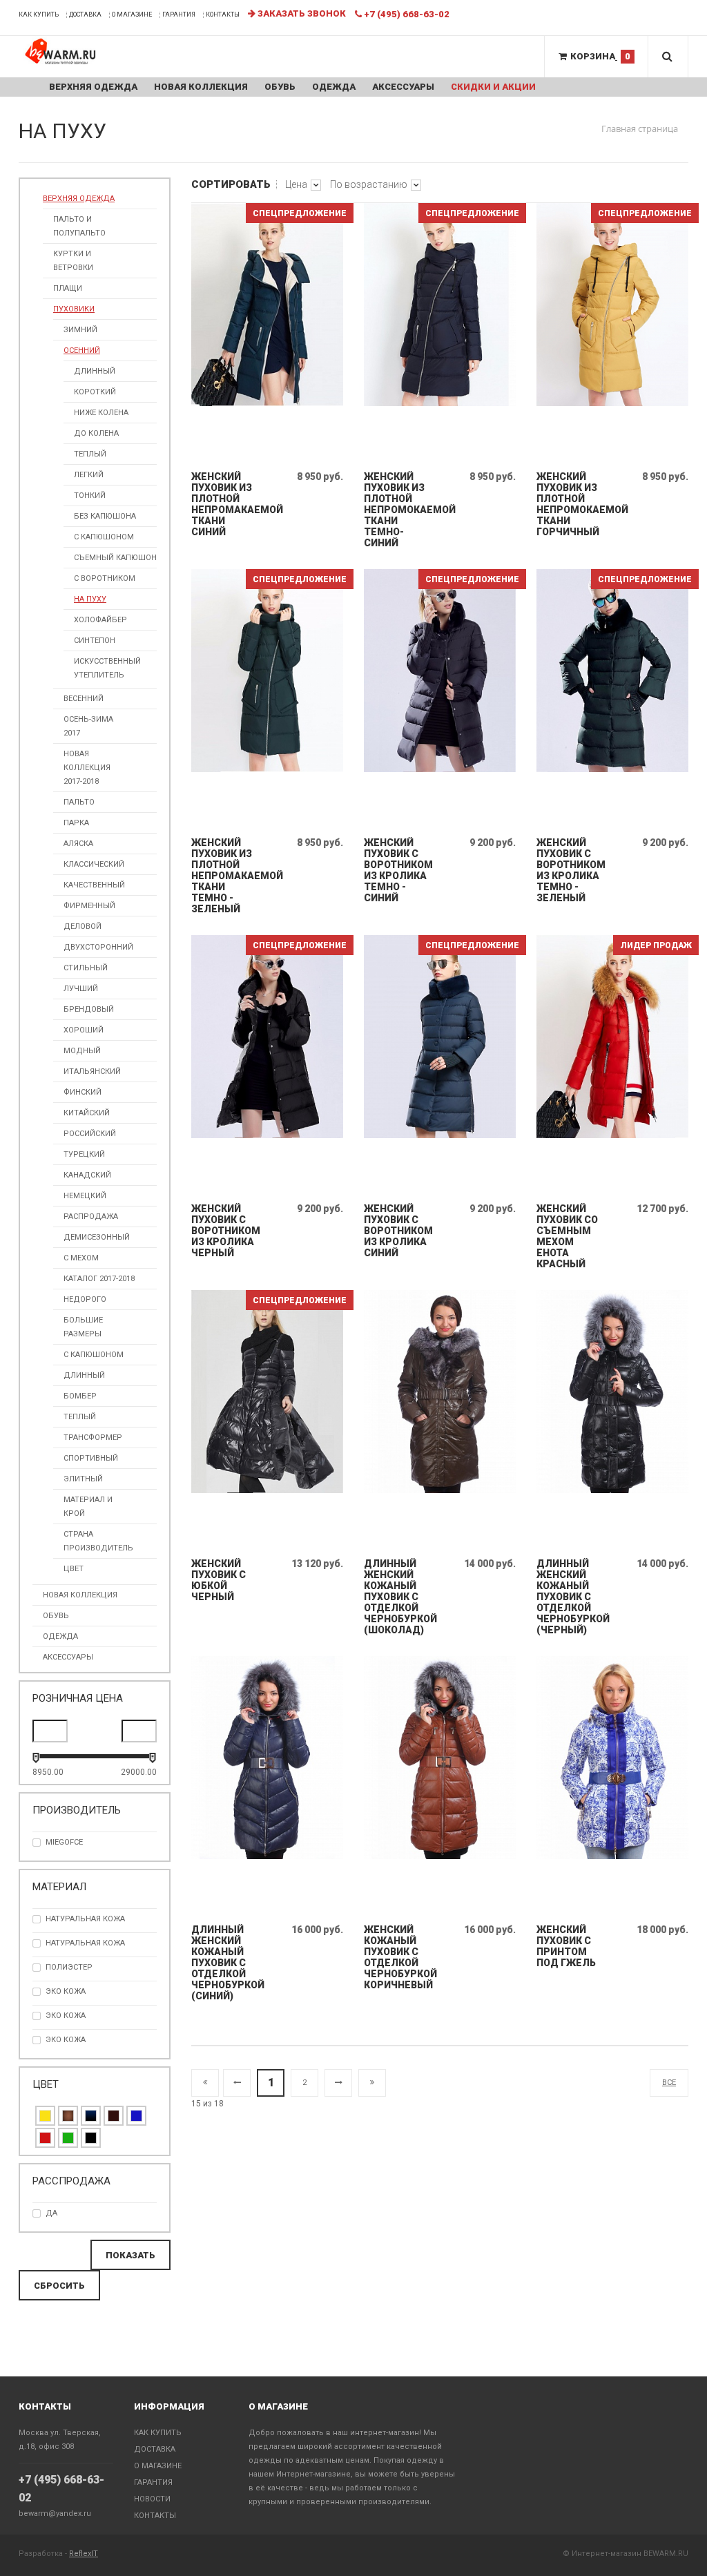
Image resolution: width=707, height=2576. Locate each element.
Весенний (84, 699)
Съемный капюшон (115, 558)
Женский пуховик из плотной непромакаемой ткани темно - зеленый (225, 876)
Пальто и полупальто (79, 226)
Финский (83, 1092)
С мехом (81, 1258)
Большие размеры (83, 1327)
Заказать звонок (301, 13)
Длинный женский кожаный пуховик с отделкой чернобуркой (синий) (225, 1963)
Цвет (74, 1569)
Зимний (80, 330)
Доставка (85, 15)
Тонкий (90, 496)
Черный (91, 2138)
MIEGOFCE (64, 1842)
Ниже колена (101, 413)
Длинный (95, 371)
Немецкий (85, 1196)
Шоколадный (114, 2116)
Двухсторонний (98, 947)
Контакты (223, 15)
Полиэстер (69, 1967)
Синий (136, 2116)
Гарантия (179, 15)
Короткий (95, 392)
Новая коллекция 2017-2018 (87, 768)
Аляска (78, 844)
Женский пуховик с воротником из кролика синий (398, 1231)
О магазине (132, 15)
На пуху (90, 599)
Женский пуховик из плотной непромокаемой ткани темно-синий (398, 510)
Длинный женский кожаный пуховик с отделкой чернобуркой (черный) (571, 1597)
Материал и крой (88, 1507)
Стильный (86, 968)
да (51, 2213)
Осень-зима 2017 (88, 726)
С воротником (105, 578)
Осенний (82, 350)
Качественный (94, 885)
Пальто (79, 802)
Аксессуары (403, 87)
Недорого (85, 1299)
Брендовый (89, 1009)
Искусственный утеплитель (107, 668)
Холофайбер (100, 620)
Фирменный (89, 906)
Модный (82, 1051)
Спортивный (91, 1458)
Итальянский (92, 1071)
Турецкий (84, 1154)
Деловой (83, 926)
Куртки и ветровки (73, 261)
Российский (90, 1134)
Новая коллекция (201, 87)
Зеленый (68, 2138)
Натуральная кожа (85, 1943)
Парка (76, 823)
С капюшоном (104, 537)
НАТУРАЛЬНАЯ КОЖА (85, 1919)
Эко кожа (66, 2040)
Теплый (90, 454)
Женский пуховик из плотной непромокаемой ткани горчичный (571, 504)
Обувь (280, 87)
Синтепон (95, 641)
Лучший (81, 989)
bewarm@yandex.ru (55, 2513)
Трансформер (93, 1438)
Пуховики (74, 309)
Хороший (84, 1030)
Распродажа (91, 1217)
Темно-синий (91, 2116)
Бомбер (80, 1396)
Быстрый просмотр (268, 449)
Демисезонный (97, 1237)
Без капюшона (105, 516)
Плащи (68, 288)
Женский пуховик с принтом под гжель (566, 1946)
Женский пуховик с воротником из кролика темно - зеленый (571, 870)
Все (669, 2083)
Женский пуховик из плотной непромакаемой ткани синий (225, 504)
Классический (94, 864)
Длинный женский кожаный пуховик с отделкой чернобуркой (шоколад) (398, 1597)
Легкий (89, 475)
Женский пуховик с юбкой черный (219, 1580)
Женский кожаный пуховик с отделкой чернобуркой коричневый (398, 1957)
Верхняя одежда (93, 87)
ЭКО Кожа (66, 2016)
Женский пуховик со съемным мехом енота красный (567, 1236)
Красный (45, 2138)
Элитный (83, 1479)
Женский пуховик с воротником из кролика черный (225, 1231)
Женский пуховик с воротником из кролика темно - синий (398, 870)
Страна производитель (98, 1541)
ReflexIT (84, 2554)
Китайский (87, 1113)
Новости (152, 2499)
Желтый (45, 2116)
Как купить (39, 15)
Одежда (334, 87)
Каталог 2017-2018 (99, 1279)
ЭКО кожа (66, 1991)
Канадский (87, 1175)
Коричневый (68, 2116)
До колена (96, 433)
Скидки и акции (493, 87)
